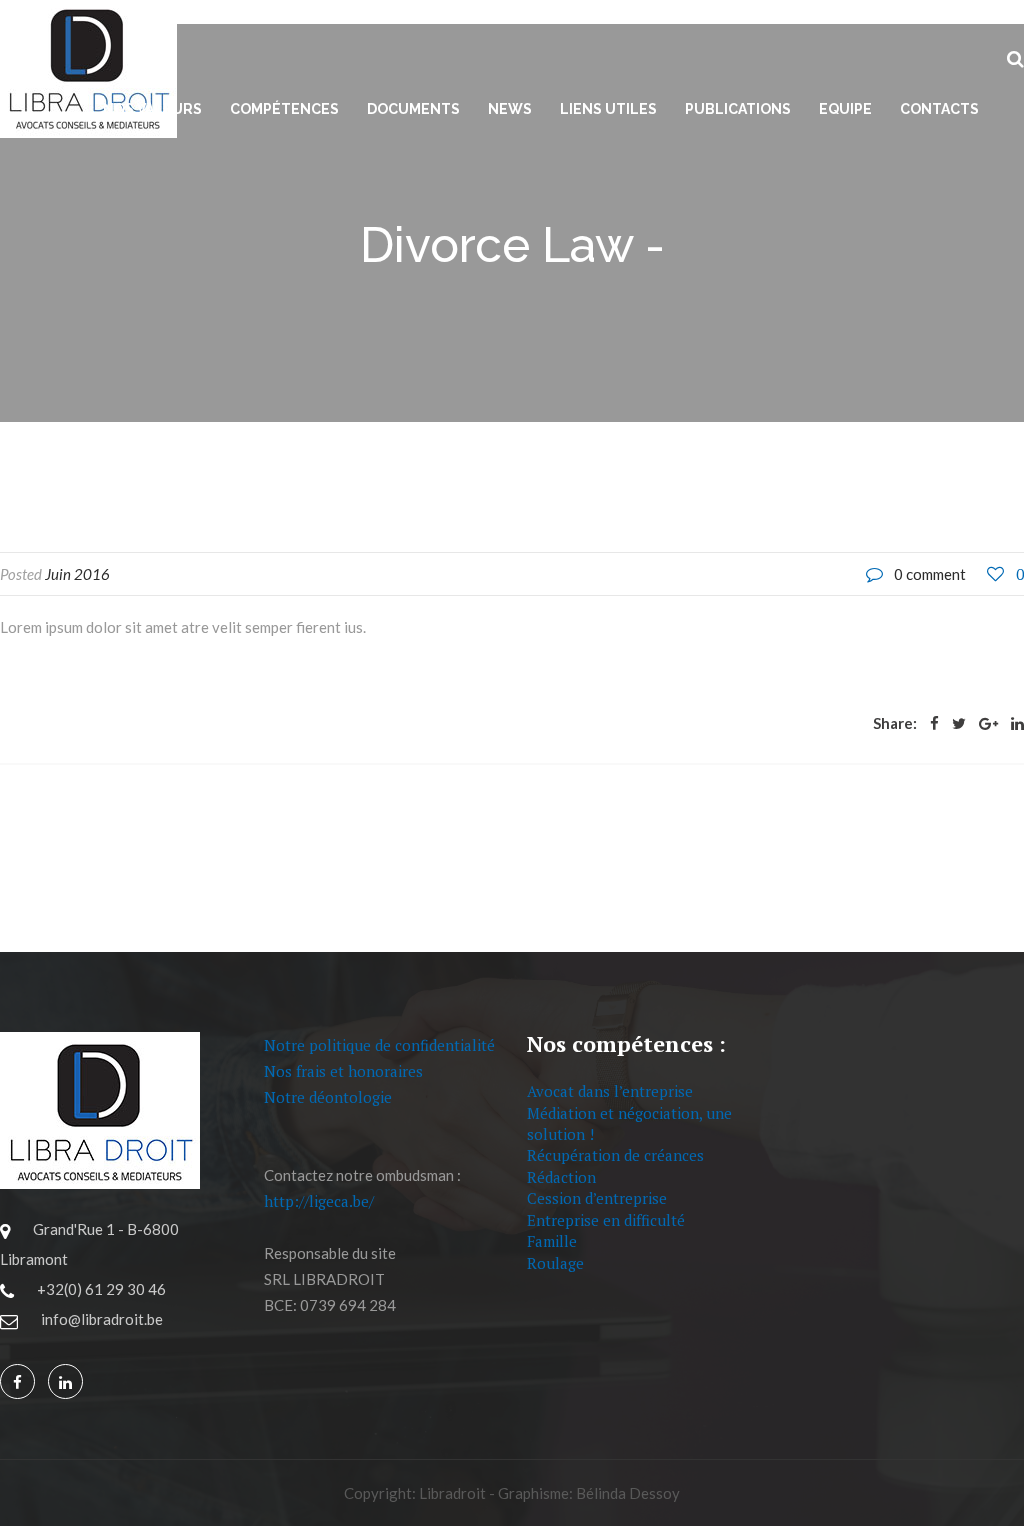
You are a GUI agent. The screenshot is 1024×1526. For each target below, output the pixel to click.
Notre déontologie (328, 1097)
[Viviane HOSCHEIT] (65, 1382)
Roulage (555, 1263)
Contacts (939, 109)
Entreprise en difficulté (606, 1220)
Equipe (845, 109)
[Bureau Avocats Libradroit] (17, 1382)
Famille (552, 1241)
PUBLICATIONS (738, 109)
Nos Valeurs (152, 109)
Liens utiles (608, 109)
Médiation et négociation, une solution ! (629, 1123)
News (510, 109)
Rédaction (561, 1177)
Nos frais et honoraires (343, 1071)
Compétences (284, 109)
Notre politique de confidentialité (379, 1045)
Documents (413, 109)
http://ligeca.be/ (319, 1201)
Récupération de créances (615, 1155)
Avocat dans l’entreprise (610, 1091)
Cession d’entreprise (597, 1198)
